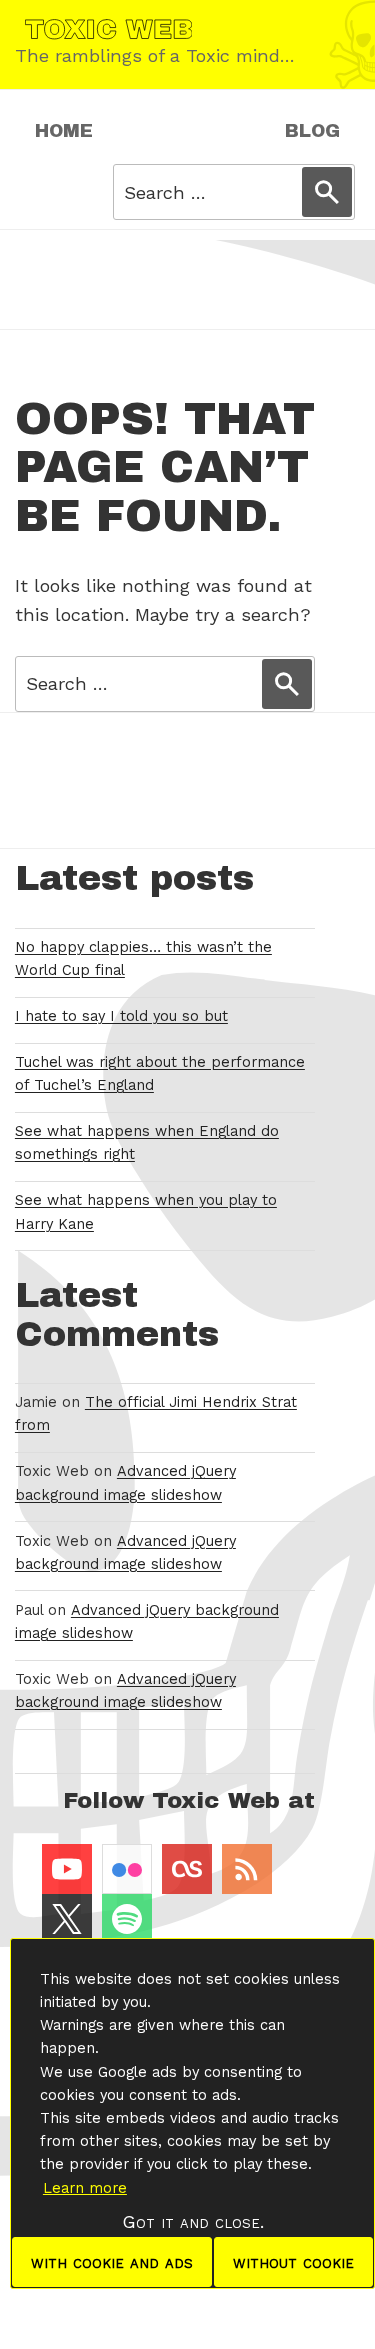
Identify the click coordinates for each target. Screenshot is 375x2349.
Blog (312, 131)
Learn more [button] (85, 2187)
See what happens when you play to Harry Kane (146, 1212)
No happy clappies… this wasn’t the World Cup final (143, 959)
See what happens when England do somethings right (147, 1143)
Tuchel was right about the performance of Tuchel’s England (160, 1074)
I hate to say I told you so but (121, 1016)
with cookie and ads (112, 2261)
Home (64, 131)
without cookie (293, 2261)
